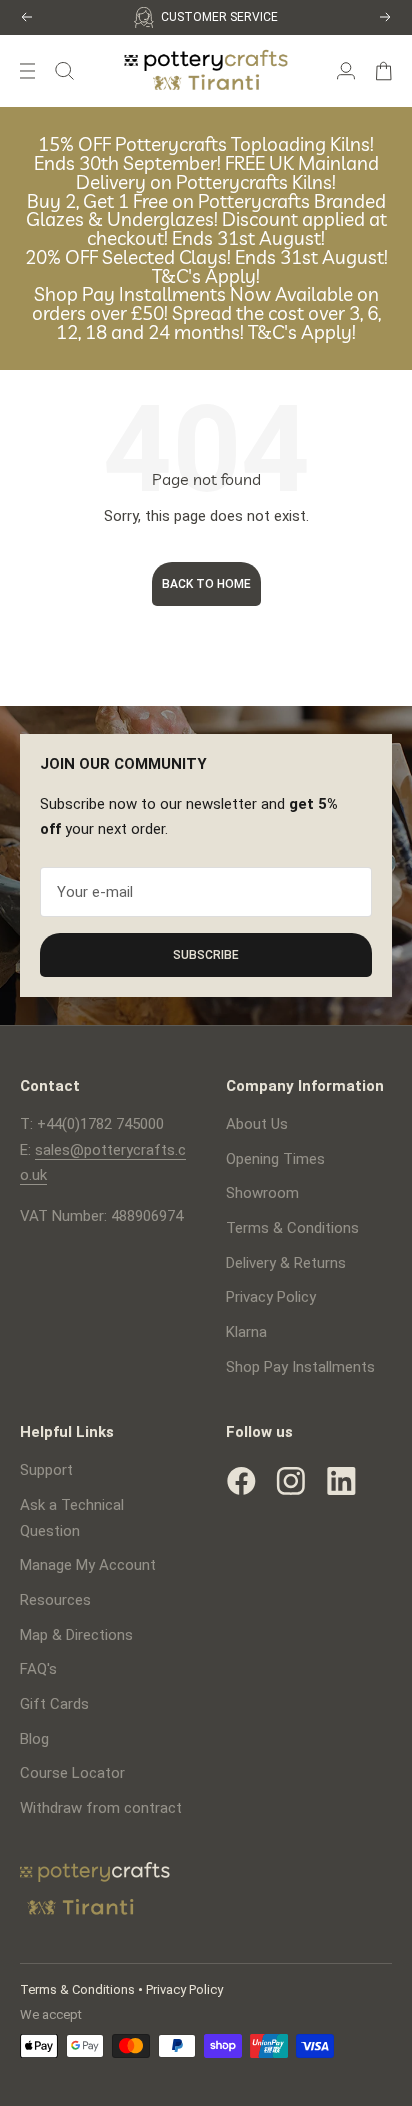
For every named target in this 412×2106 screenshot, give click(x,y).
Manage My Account (88, 1565)
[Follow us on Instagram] (291, 1481)
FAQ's (38, 1669)
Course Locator (72, 1773)
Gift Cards (54, 1704)
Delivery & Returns (286, 1263)
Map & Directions (76, 1635)
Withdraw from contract (101, 1808)
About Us (257, 1124)
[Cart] (383, 71)
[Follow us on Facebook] (241, 1481)
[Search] (64, 71)
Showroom (262, 1193)
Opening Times (275, 1159)
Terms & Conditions (292, 1228)
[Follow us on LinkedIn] (341, 1481)
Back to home (206, 584)
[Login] (346, 71)
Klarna (246, 1332)
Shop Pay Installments (300, 1367)
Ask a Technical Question (72, 1518)
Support (46, 1470)
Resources (55, 1600)
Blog (34, 1739)
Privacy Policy (271, 1297)
